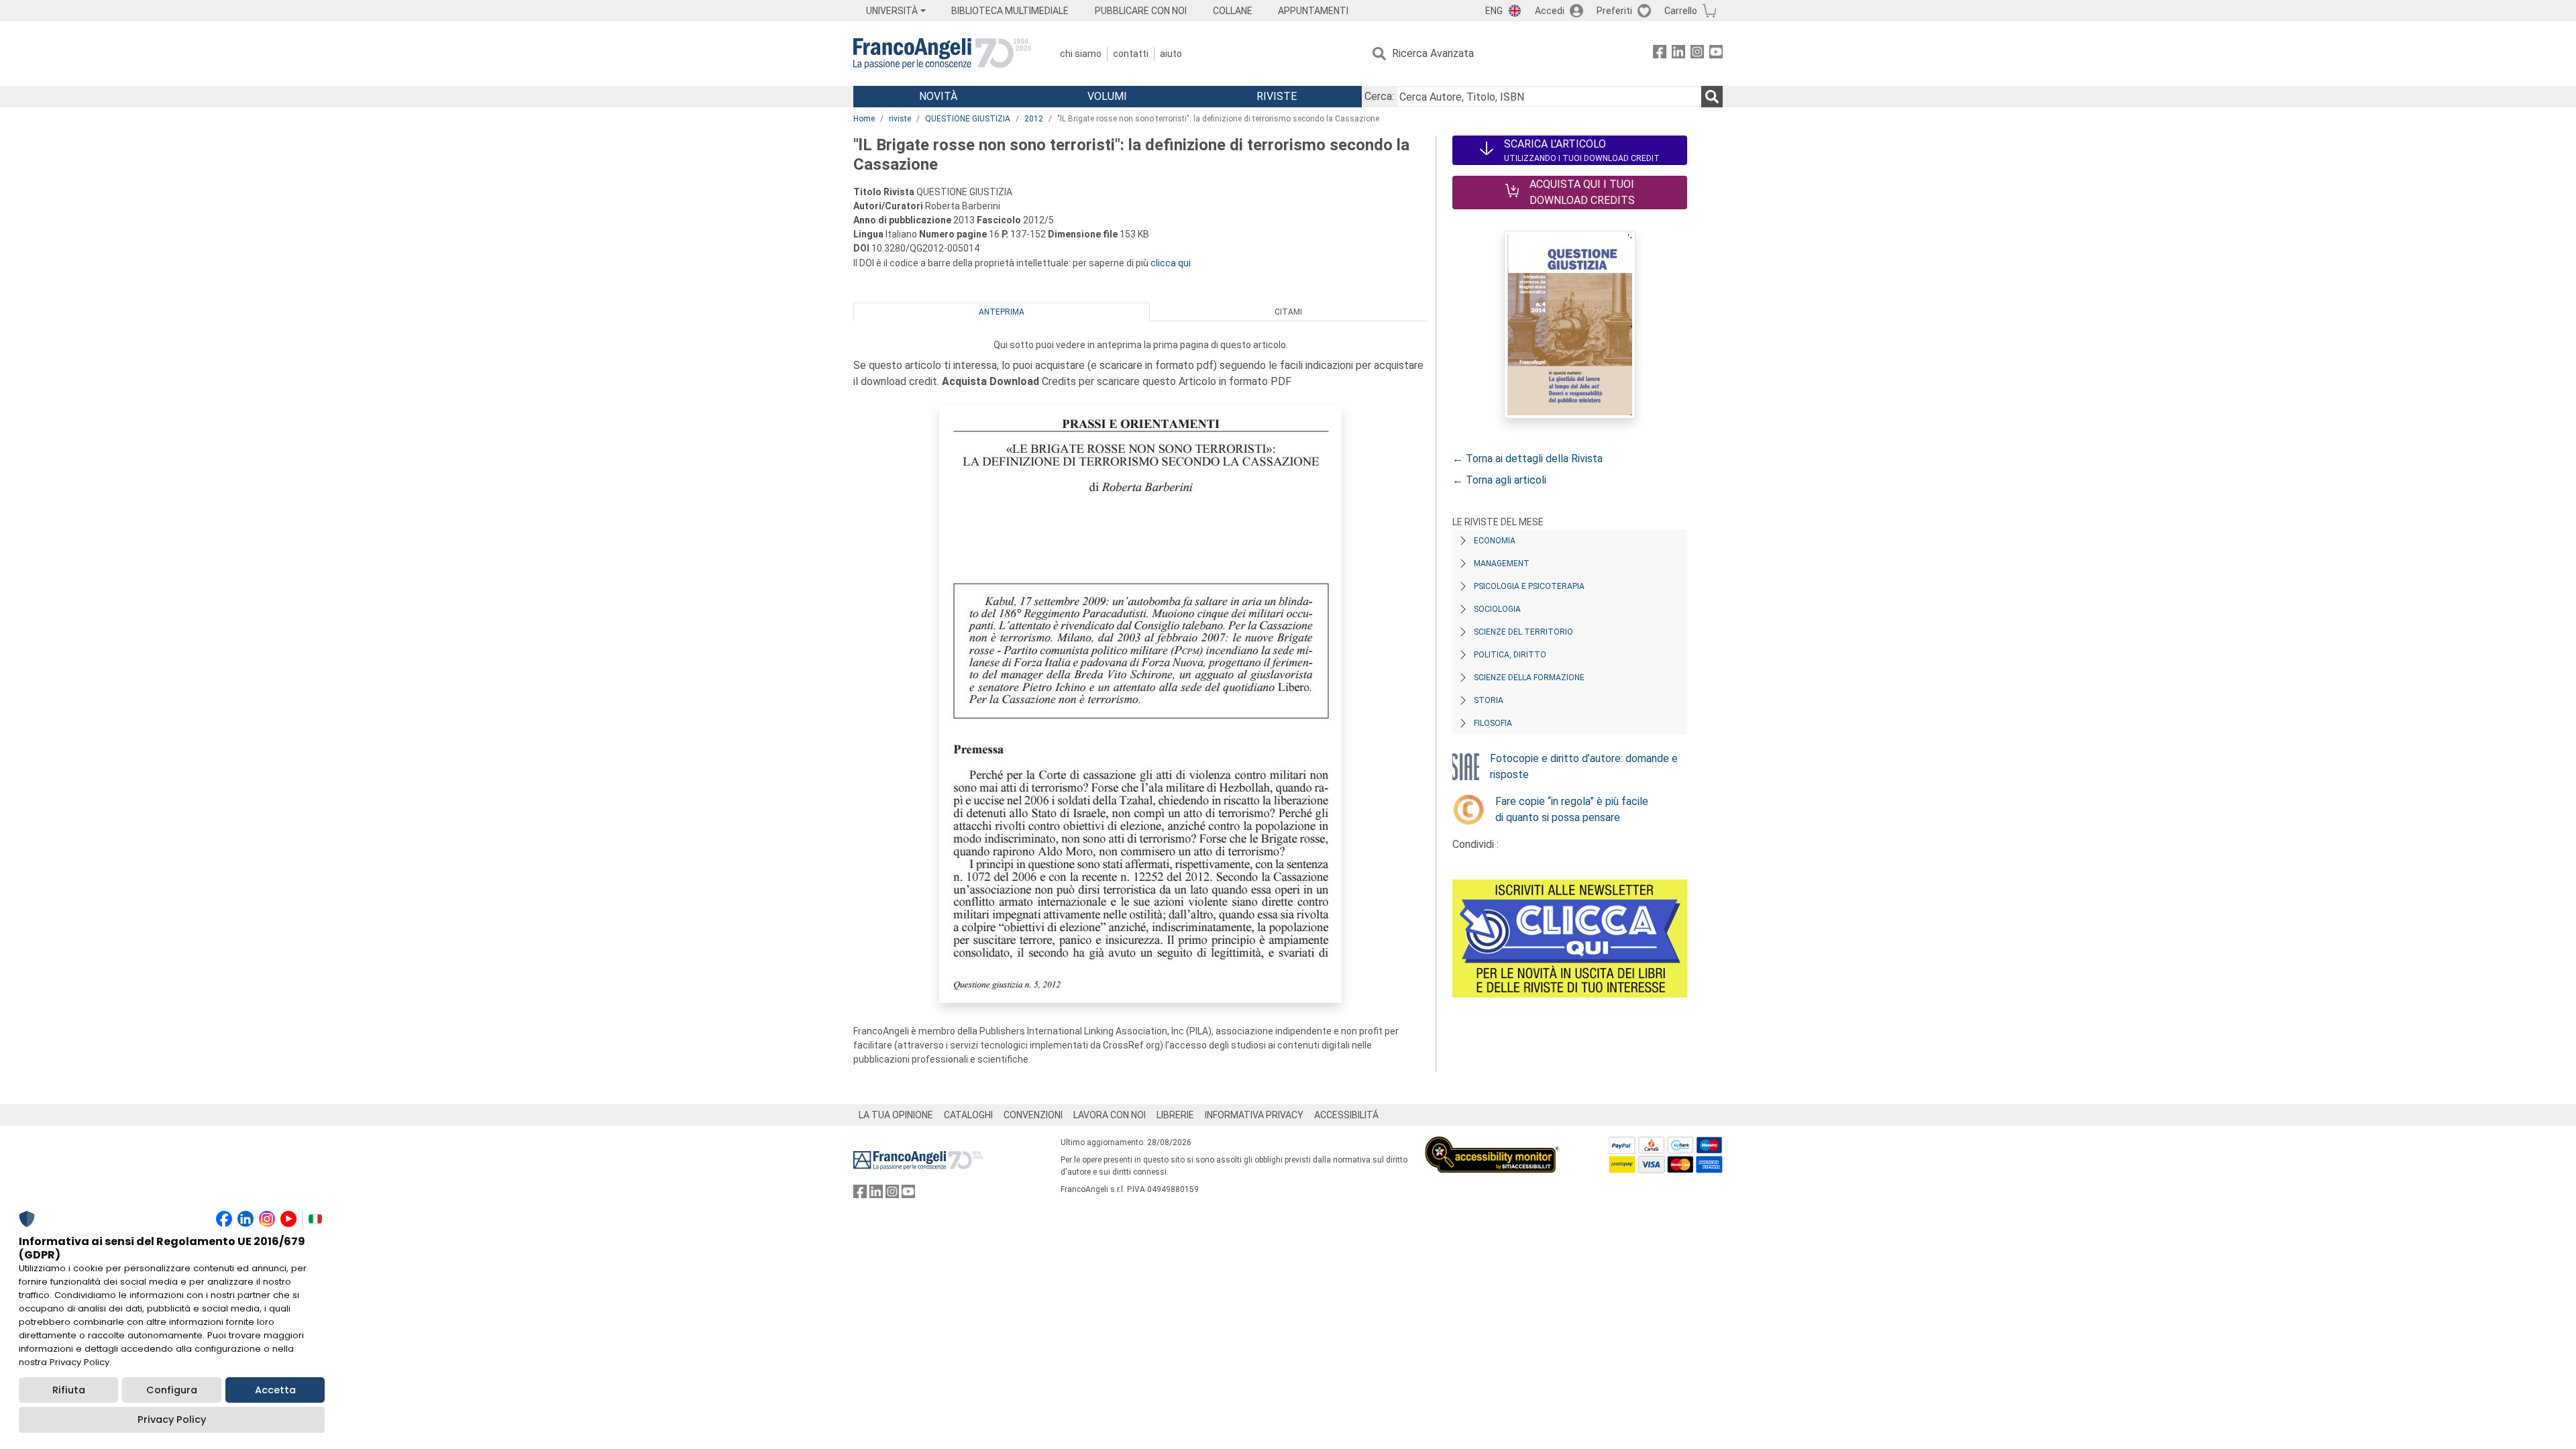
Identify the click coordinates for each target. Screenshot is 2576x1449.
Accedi (1550, 11)
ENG (1494, 11)
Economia (1495, 541)
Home (864, 119)
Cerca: (1379, 96)
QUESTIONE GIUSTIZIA (968, 119)
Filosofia (1493, 723)
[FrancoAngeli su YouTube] (1716, 54)
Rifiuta (69, 1390)
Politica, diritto (1510, 655)
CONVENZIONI (1033, 1115)
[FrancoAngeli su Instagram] (1697, 54)
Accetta (275, 1390)
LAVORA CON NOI (1110, 1115)
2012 (1034, 119)
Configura (172, 1390)
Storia (1489, 700)
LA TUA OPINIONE (896, 1115)
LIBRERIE (1175, 1115)
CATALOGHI (968, 1115)
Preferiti (1614, 11)
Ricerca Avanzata (1433, 53)
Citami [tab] (1288, 312)
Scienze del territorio (1523, 632)
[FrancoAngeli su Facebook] (1660, 54)
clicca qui (1171, 263)
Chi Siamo (1081, 54)
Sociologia (1497, 609)
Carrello (1681, 11)
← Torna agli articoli (1499, 480)
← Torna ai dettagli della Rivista (1527, 459)
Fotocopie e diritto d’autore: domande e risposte (1584, 766)
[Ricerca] (1712, 97)
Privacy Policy (172, 1419)
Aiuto (1171, 54)
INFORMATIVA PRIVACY (1254, 1115)
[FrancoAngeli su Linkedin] (1678, 54)
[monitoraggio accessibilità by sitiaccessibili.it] (1492, 1144)
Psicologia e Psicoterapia (1529, 586)
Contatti (1131, 54)
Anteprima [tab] (1002, 312)
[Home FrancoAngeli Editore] (942, 54)
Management (1502, 563)
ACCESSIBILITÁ (1346, 1115)
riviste (900, 119)
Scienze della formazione (1529, 678)
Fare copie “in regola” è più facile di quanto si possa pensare (1572, 809)
